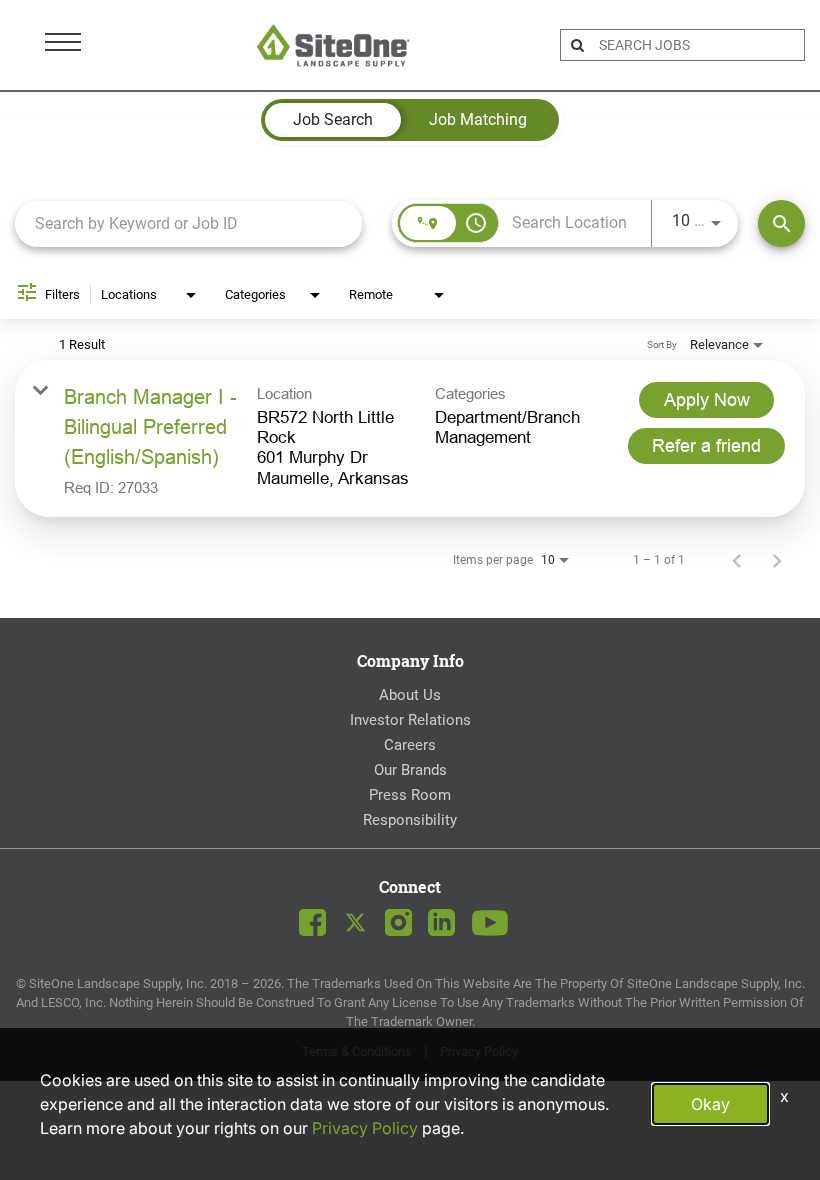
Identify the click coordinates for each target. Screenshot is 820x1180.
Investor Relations (410, 720)
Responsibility (410, 820)
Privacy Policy (365, 1128)
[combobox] (188, 223)
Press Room (410, 795)
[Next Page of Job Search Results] (777, 560)
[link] (410, 438)
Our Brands (410, 770)
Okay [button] (710, 1104)
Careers (410, 745)
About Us (410, 695)
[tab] (333, 120)
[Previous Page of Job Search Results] (737, 560)
